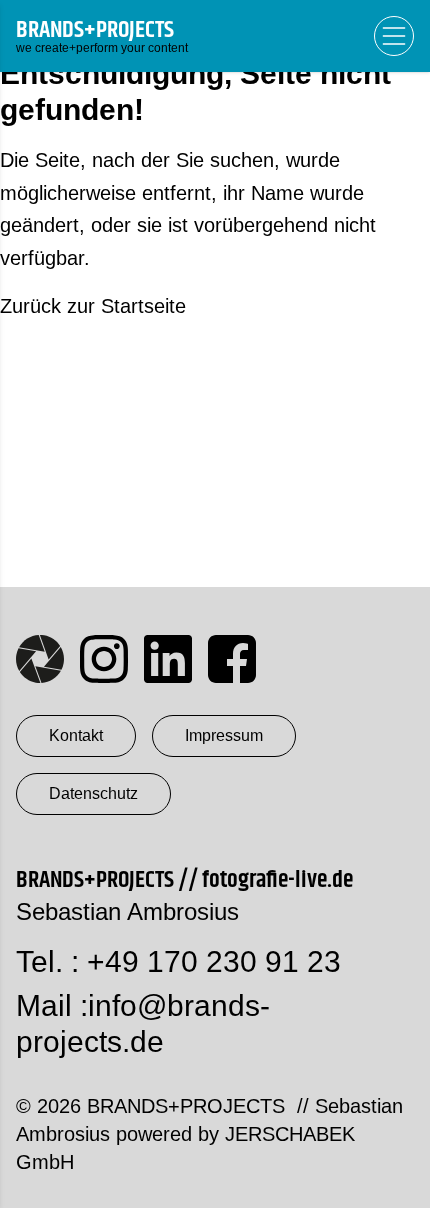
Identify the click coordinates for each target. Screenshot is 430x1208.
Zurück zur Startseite (93, 306)
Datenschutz (93, 793)
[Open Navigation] (394, 36)
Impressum (224, 735)
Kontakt (76, 735)
